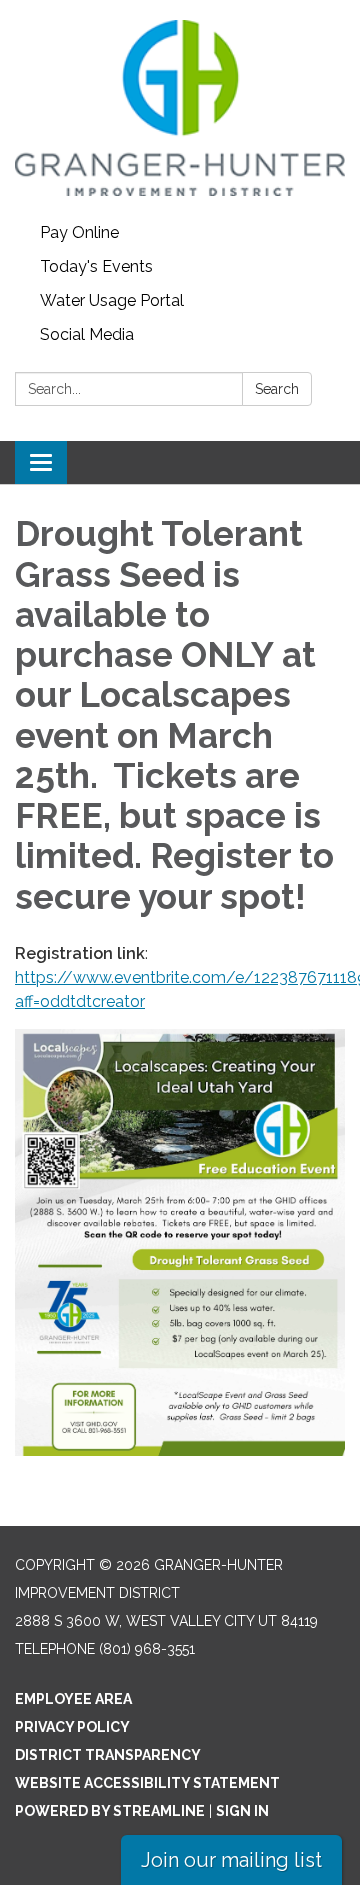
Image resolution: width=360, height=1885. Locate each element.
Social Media (87, 334)
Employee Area (73, 1699)
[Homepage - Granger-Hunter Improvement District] (180, 108)
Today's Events (96, 266)
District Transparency (108, 1755)
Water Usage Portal (112, 300)
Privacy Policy (72, 1727)
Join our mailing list (231, 1860)
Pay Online (79, 232)
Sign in (242, 1811)
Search (277, 389)
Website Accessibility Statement (147, 1783)
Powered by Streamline (110, 1811)
